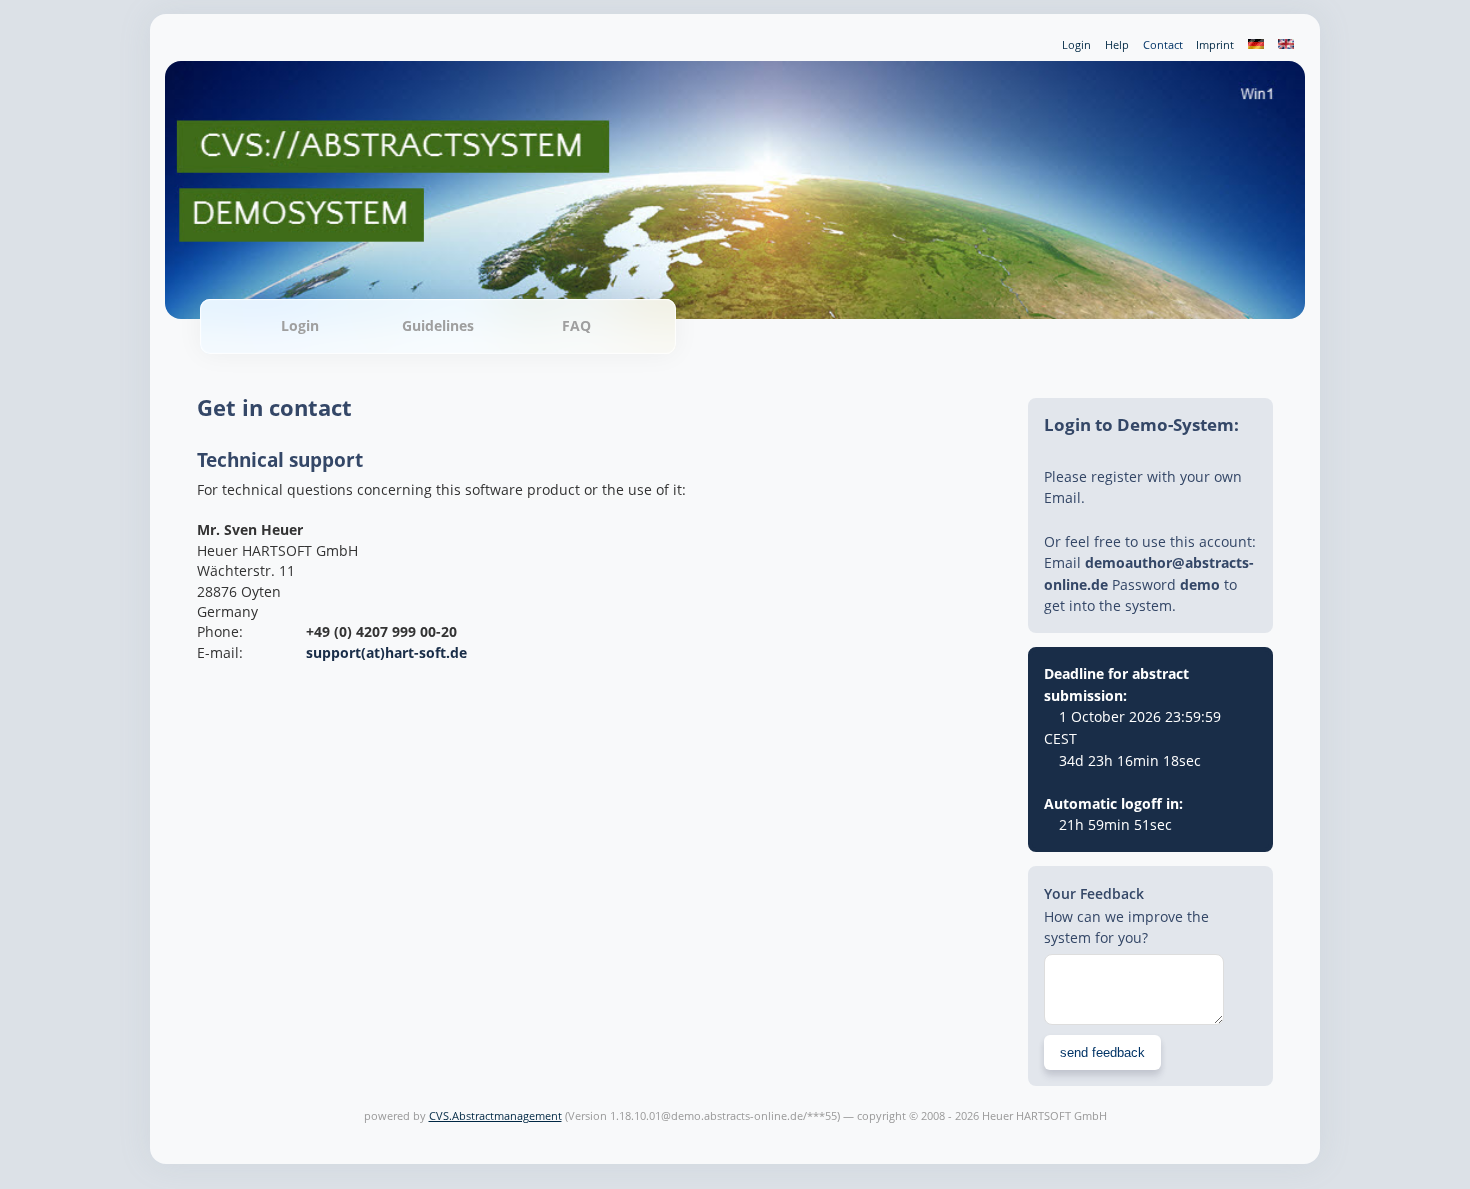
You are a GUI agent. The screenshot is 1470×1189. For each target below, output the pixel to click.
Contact (1163, 44)
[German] (1256, 44)
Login (1076, 44)
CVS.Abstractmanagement (495, 1115)
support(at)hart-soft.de (386, 652)
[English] (1286, 44)
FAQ (576, 325)
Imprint (1215, 44)
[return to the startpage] (735, 293)
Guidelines (438, 325)
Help (1117, 44)
